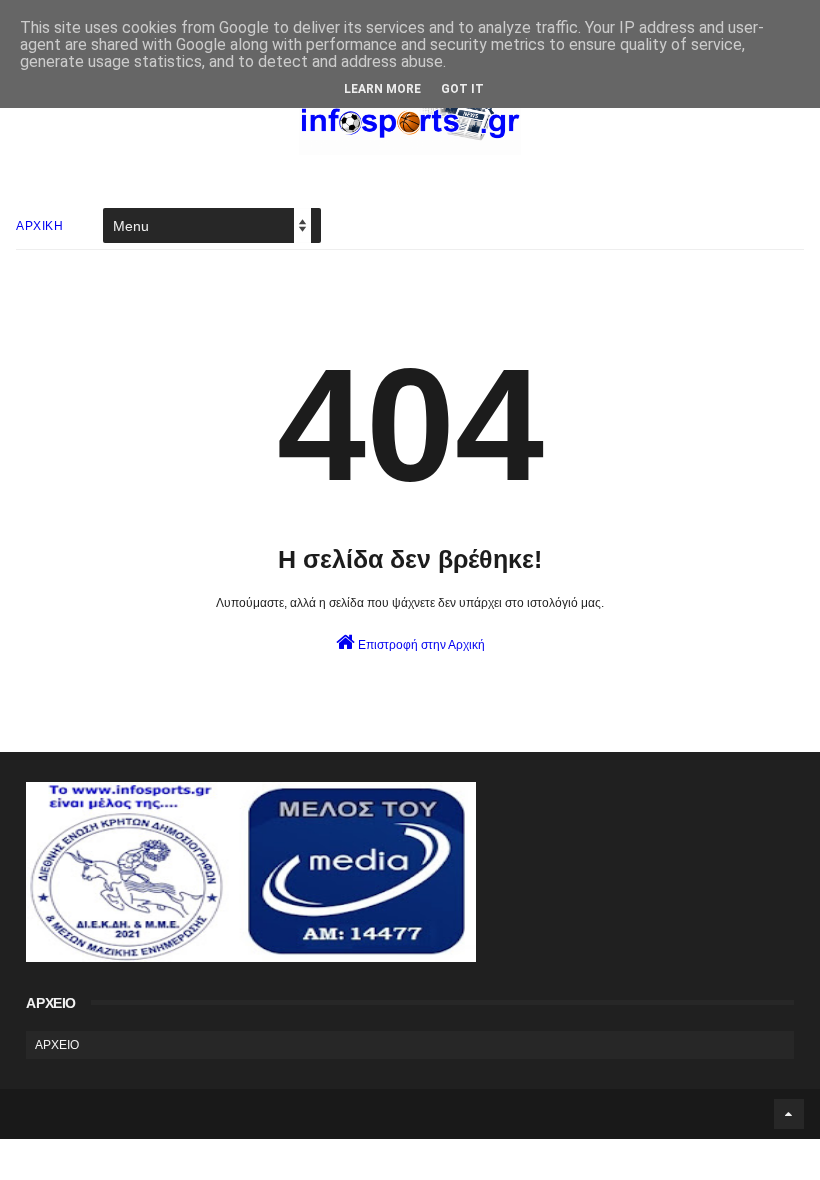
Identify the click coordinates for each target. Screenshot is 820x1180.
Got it (462, 89)
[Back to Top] (789, 1114)
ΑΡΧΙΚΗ (39, 226)
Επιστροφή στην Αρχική (420, 645)
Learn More (382, 89)
